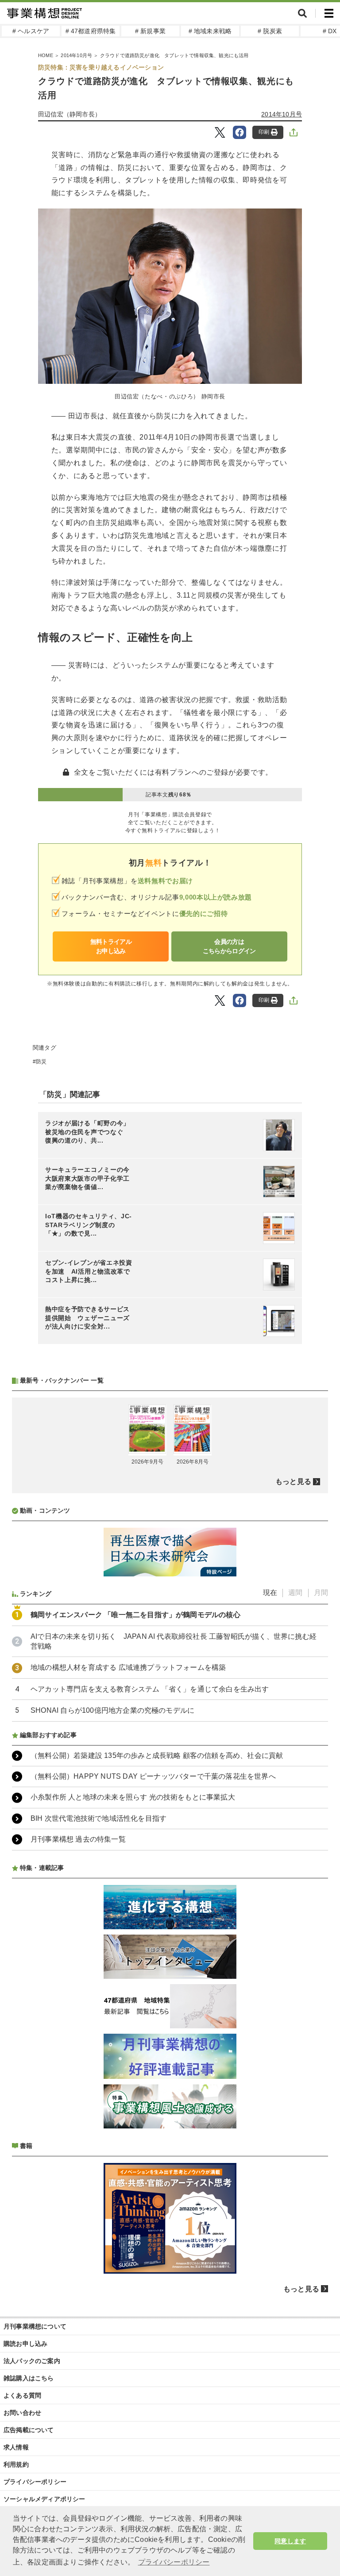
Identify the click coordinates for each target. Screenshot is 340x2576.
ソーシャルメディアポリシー (44, 2499)
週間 (295, 1593)
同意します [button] (290, 2541)
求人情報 (16, 2447)
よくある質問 (22, 2395)
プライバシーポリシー (35, 2482)
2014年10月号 (76, 55)
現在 (270, 1593)
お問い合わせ (22, 2413)
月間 (321, 1593)
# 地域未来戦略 (210, 31)
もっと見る (293, 1481)
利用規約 (16, 2464)
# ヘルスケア (31, 31)
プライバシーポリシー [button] (174, 2562)
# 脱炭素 (270, 31)
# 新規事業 (150, 31)
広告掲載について (29, 2430)
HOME (46, 55)
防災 (41, 1062)
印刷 (264, 132)
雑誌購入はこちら (29, 2378)
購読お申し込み (25, 2344)
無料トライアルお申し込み (111, 946)
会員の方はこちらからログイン (229, 946)
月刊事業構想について (35, 2326)
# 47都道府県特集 (91, 31)
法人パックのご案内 (32, 2361)
